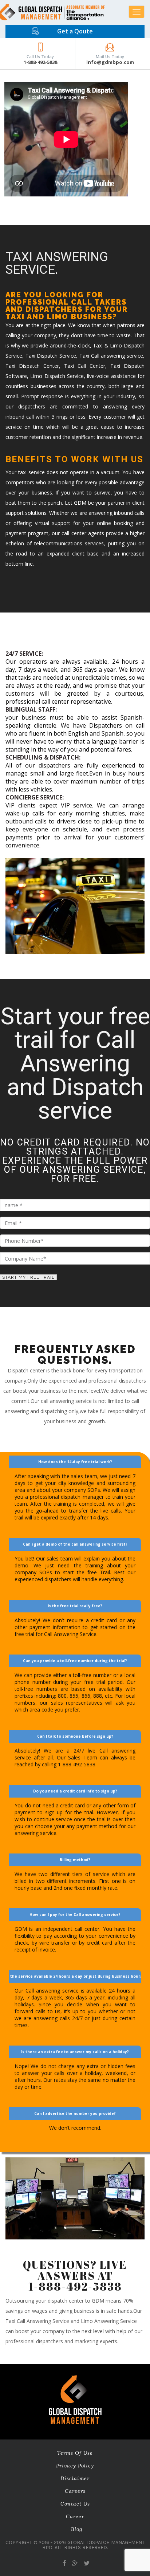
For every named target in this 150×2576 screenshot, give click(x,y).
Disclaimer (75, 2478)
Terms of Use (75, 2453)
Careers (75, 2491)
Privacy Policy (75, 2466)
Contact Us (75, 2504)
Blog (77, 2529)
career (75, 2516)
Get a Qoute (75, 31)
